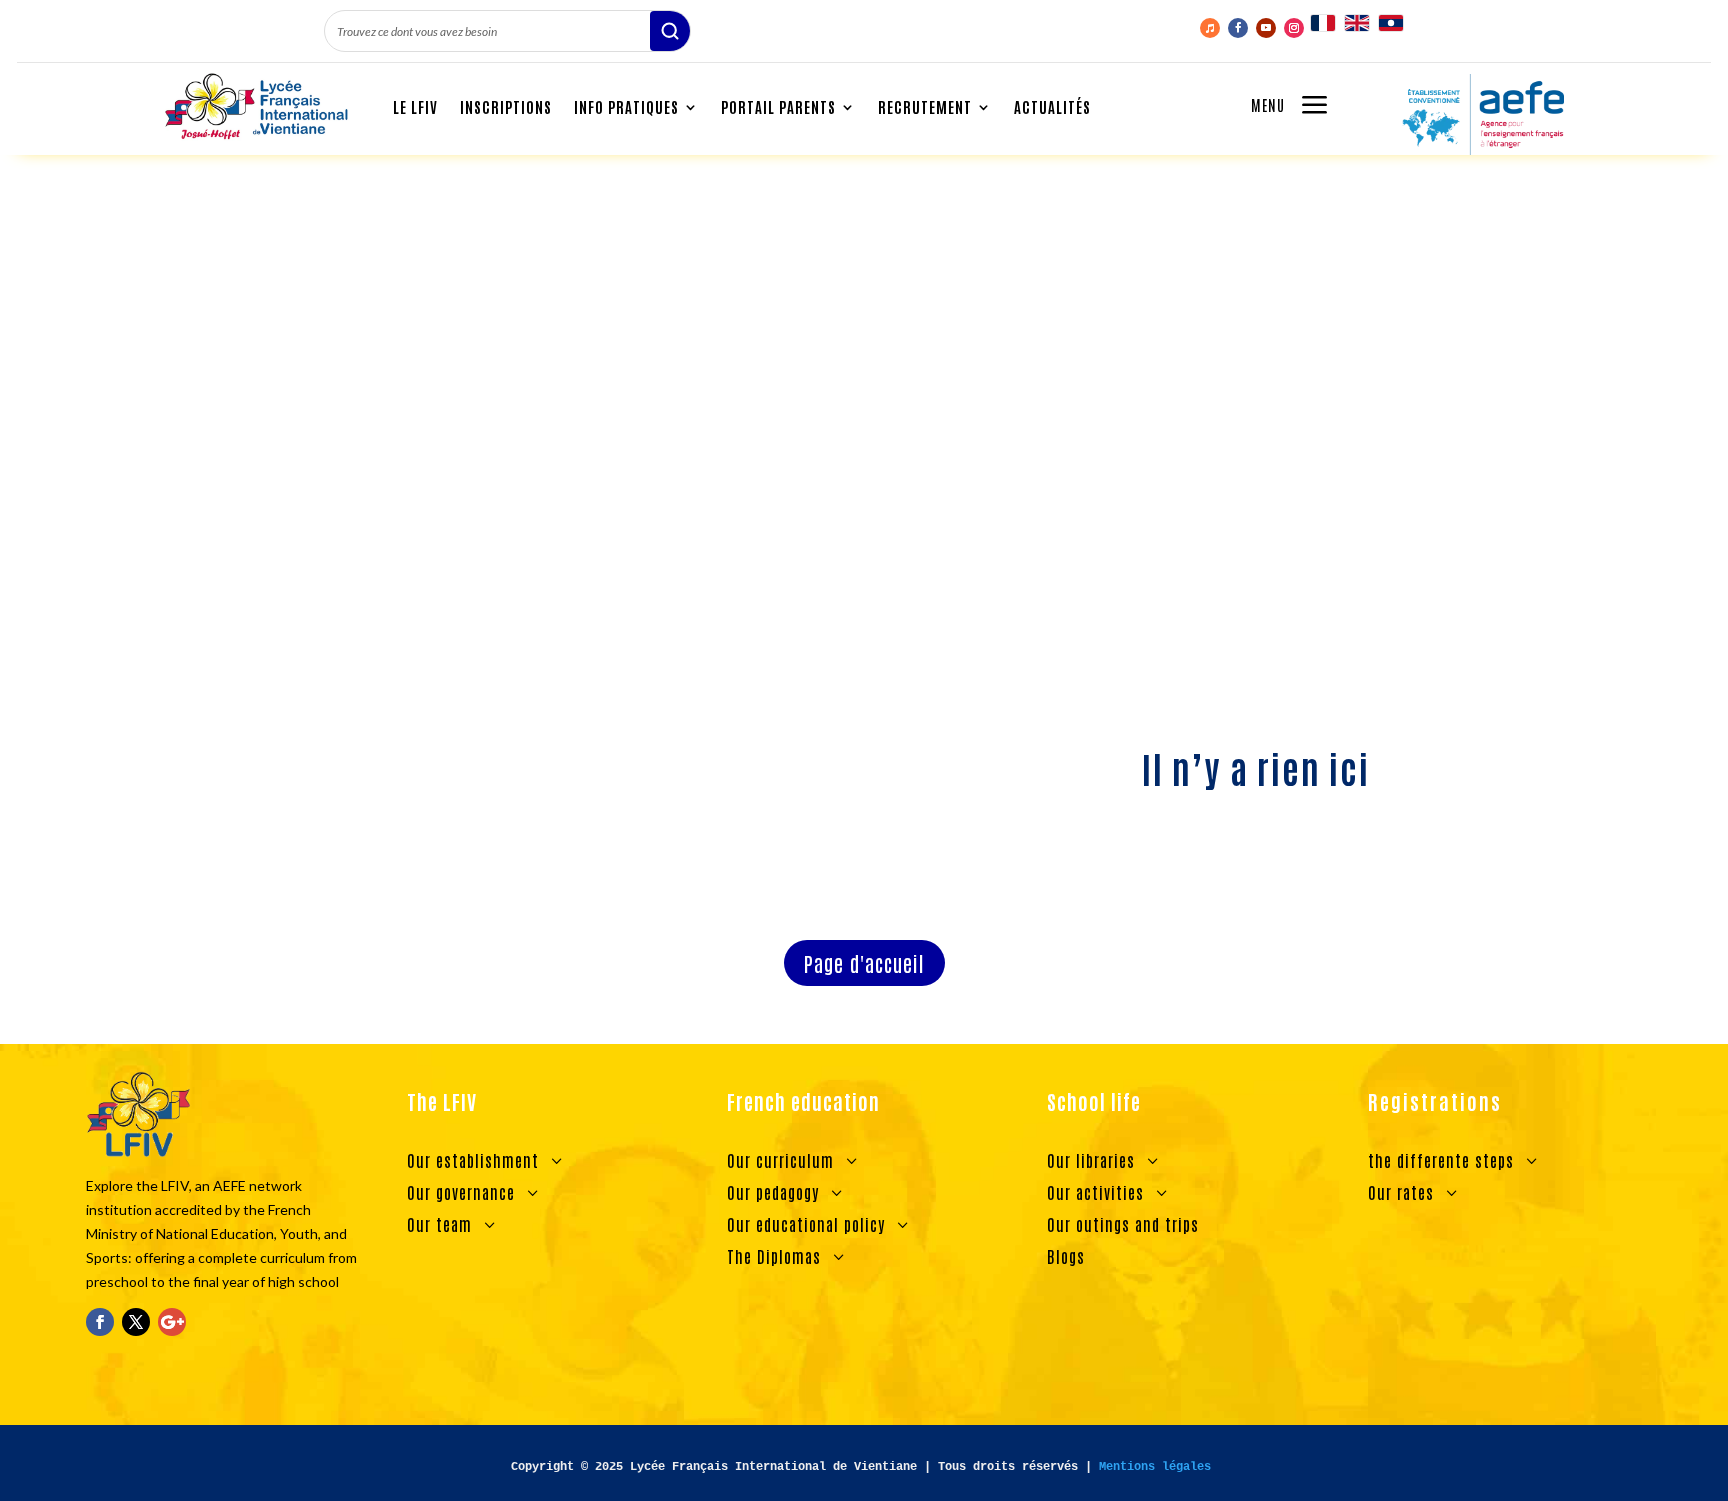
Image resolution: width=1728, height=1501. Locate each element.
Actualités (1052, 106)
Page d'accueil (864, 963)
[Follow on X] (136, 1322)
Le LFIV (415, 106)
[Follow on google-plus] (172, 1322)
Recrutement (925, 106)
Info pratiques (626, 106)
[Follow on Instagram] (1294, 28)
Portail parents (778, 106)
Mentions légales (1155, 1467)
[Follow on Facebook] (1238, 28)
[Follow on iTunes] (1210, 28)
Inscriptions (506, 106)
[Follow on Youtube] (1266, 28)
